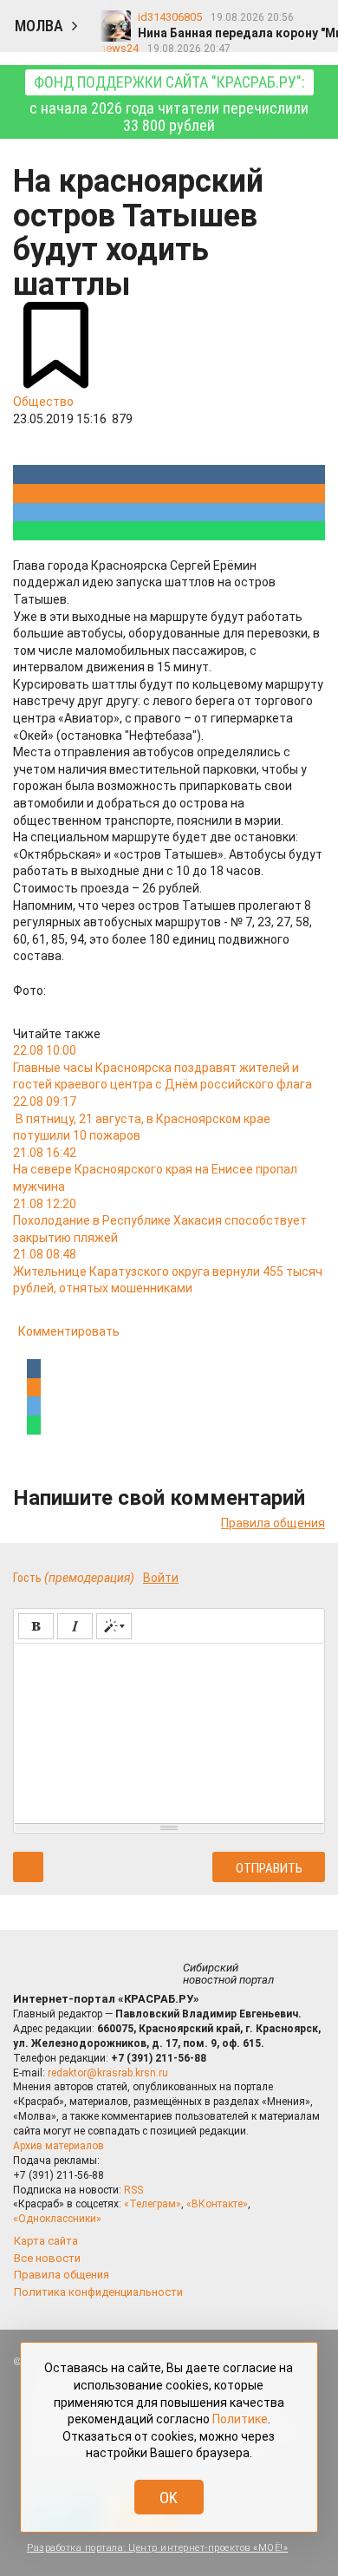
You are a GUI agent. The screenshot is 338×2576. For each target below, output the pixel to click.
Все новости (47, 2258)
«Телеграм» (153, 2204)
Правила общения (273, 1523)
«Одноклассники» (57, 2219)
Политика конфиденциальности (98, 2292)
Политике (240, 2419)
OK (169, 2498)
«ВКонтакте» (217, 2204)
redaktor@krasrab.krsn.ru (108, 2073)
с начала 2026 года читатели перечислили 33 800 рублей (169, 104)
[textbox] (169, 1730)
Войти (161, 1578)
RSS (133, 2190)
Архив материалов (58, 2146)
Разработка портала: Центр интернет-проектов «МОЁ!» (157, 2548)
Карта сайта (46, 2241)
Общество (43, 402)
